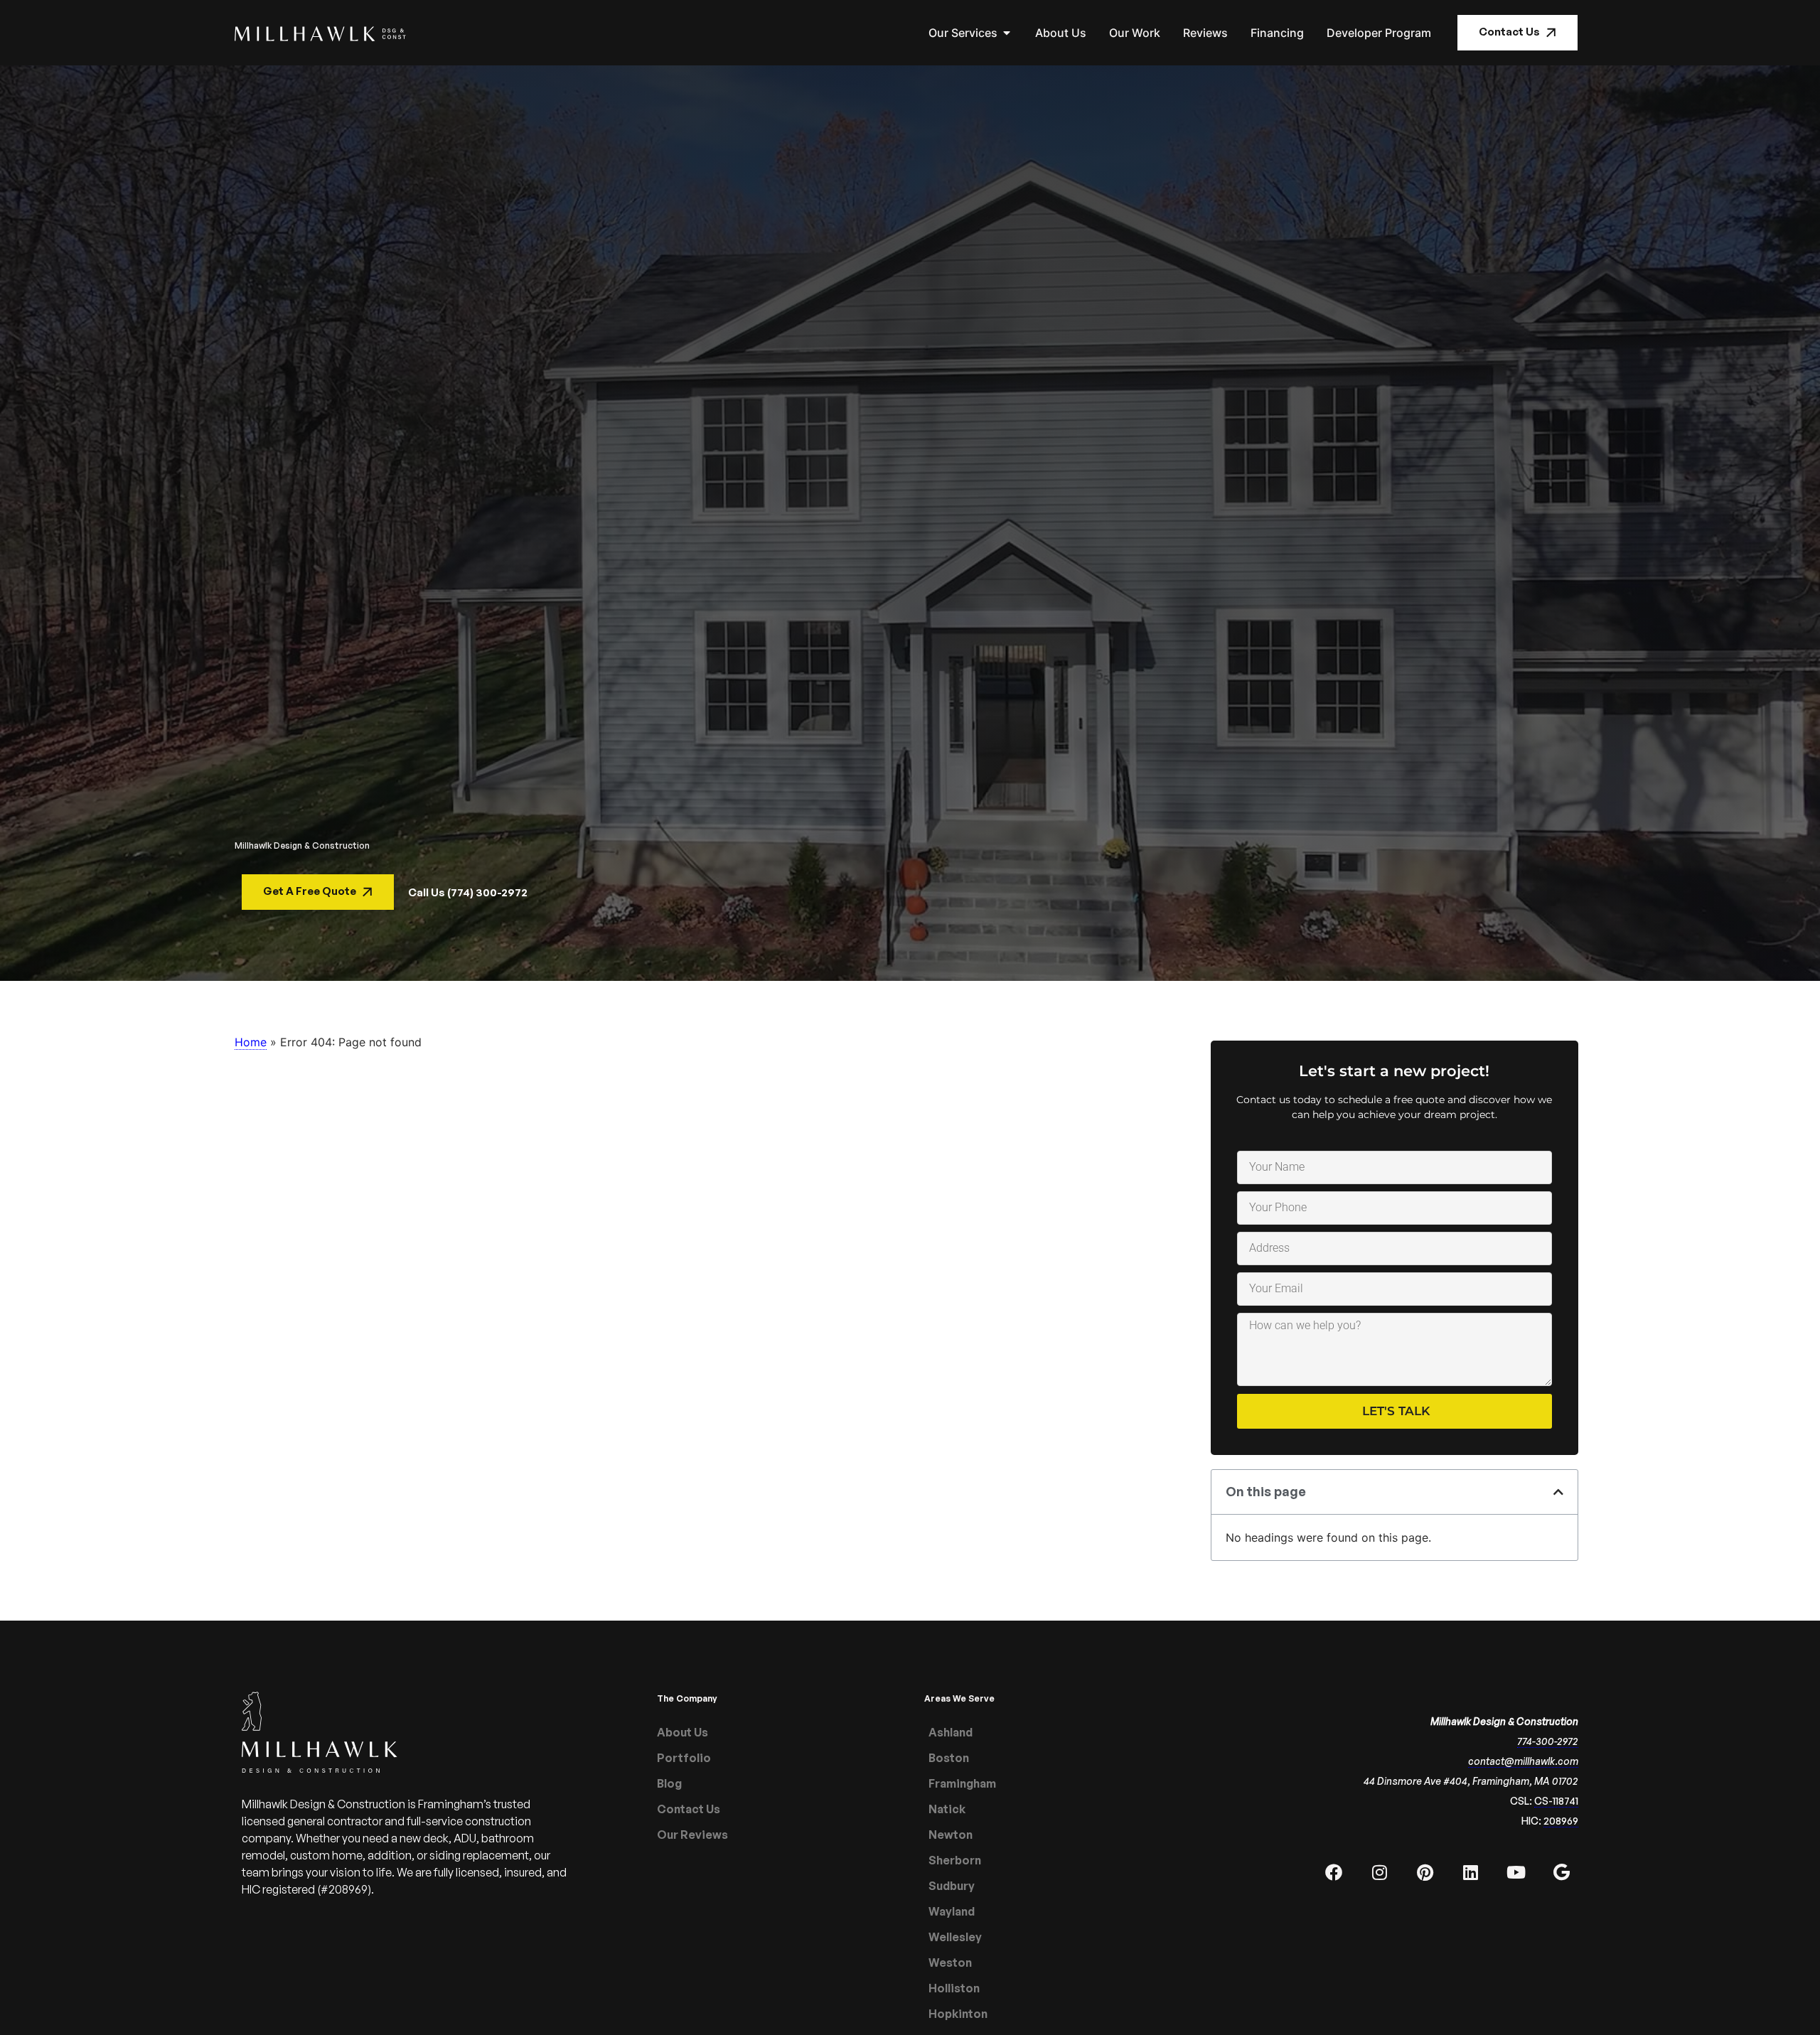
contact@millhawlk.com (1523, 1761)
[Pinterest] (1425, 1872)
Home (251, 1042)
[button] (1558, 1492)
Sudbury (952, 1886)
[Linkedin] (1470, 1872)
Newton (951, 1835)
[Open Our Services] (1007, 33)
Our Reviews (692, 1835)
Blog (669, 1783)
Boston (949, 1758)
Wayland (952, 1911)
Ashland (951, 1732)
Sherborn (955, 1860)
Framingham (962, 1783)
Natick (947, 1809)
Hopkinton (958, 2014)
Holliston (954, 1988)
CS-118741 (1556, 1801)
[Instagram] (1379, 1872)
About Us (682, 1732)
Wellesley (955, 1937)
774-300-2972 (1548, 1741)
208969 (1561, 1821)
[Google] (1561, 1872)
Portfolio (684, 1758)
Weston (950, 1962)
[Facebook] (1334, 1872)
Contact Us (689, 1809)
